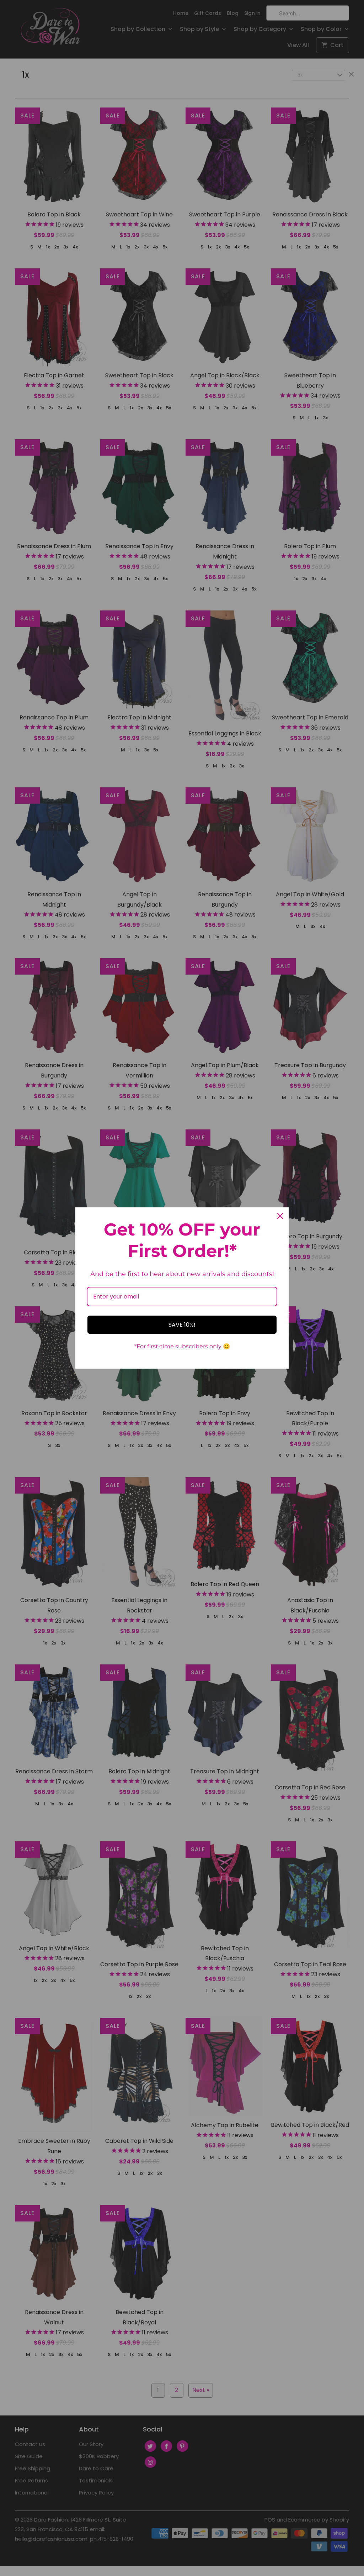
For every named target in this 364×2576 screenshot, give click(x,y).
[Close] (280, 1216)
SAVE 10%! (182, 1325)
